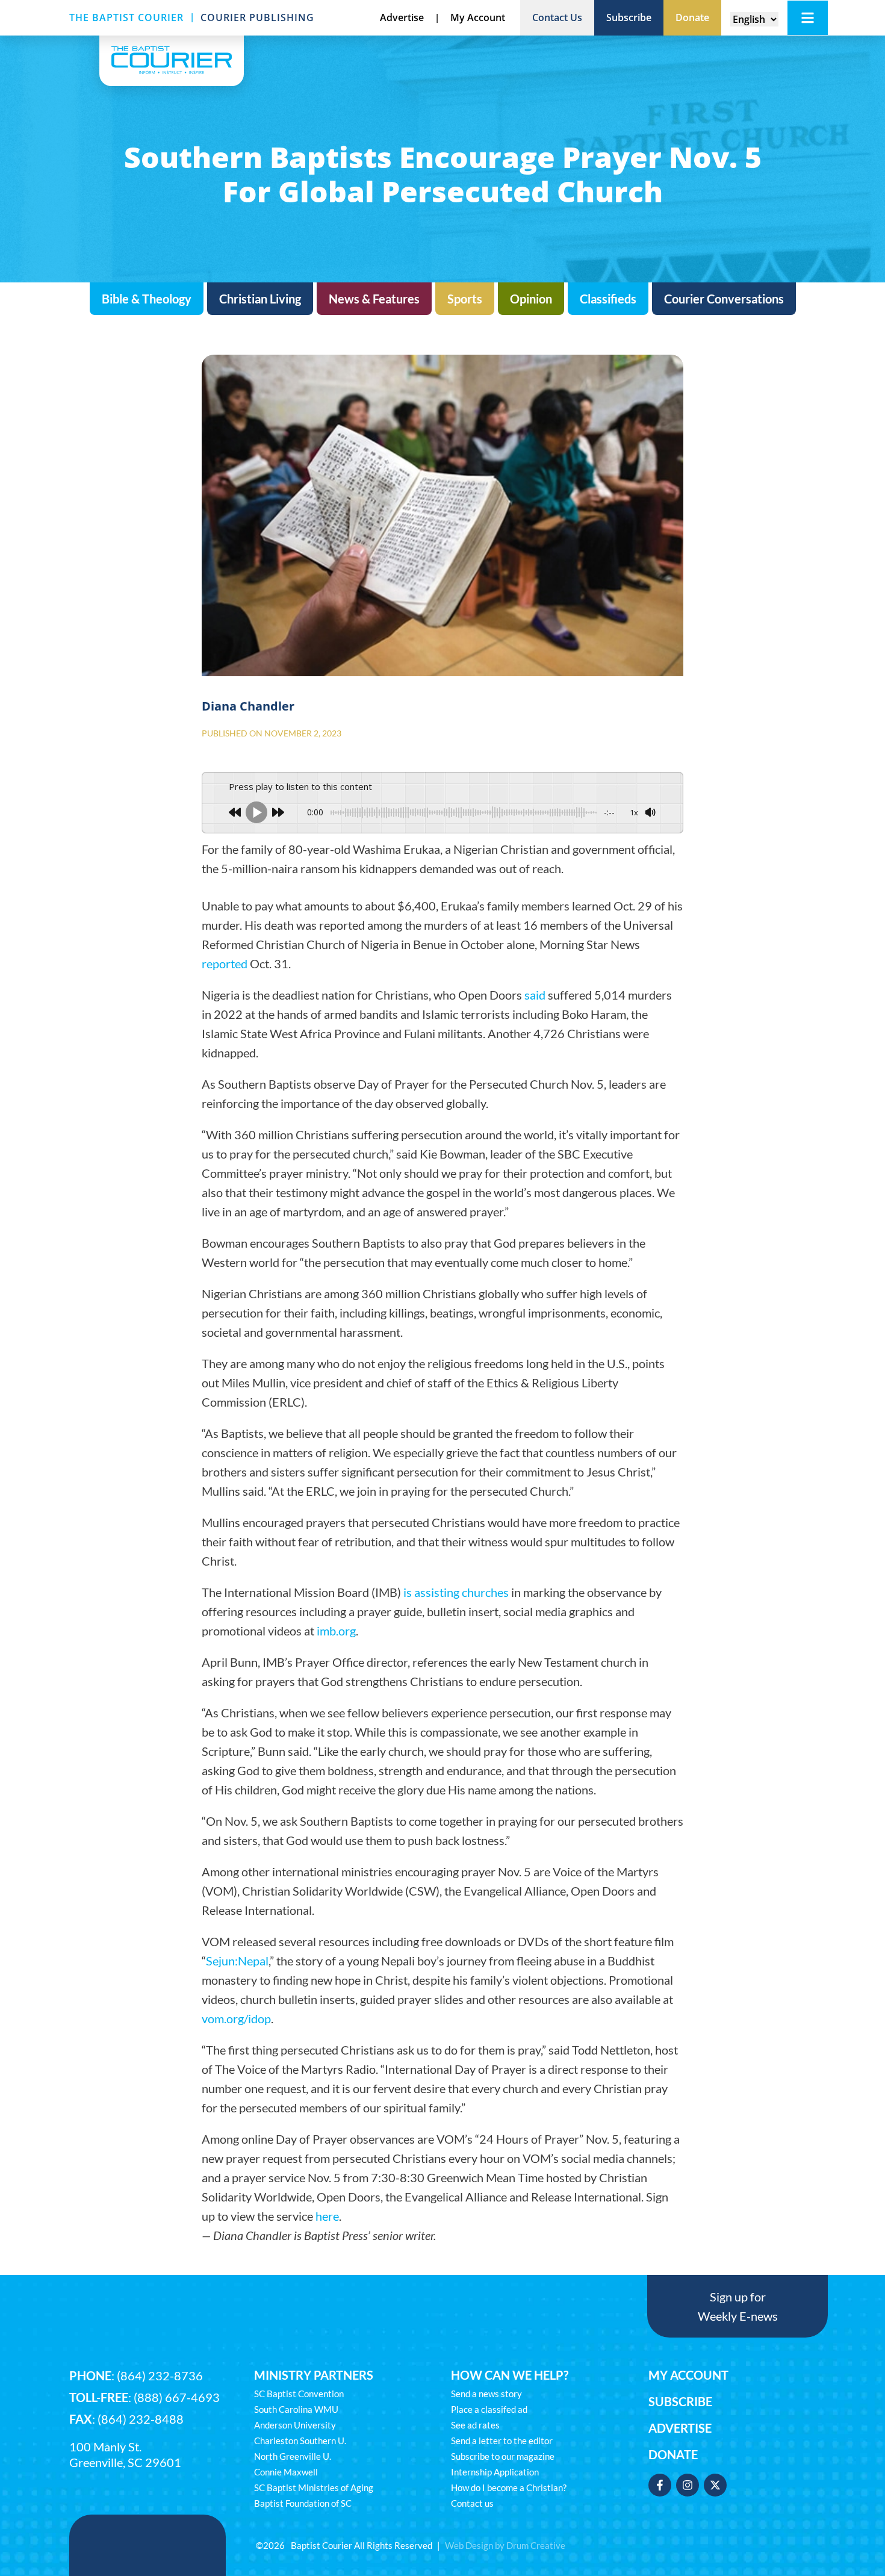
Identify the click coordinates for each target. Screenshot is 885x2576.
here (327, 2216)
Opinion (531, 299)
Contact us (472, 2503)
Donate (673, 2454)
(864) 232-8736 (160, 2375)
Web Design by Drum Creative (505, 2545)
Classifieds (608, 299)
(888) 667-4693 (177, 2397)
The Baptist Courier (126, 17)
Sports (465, 299)
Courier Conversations (724, 299)
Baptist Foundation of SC (303, 2503)
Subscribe (680, 2401)
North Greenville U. (293, 2456)
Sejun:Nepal (237, 1961)
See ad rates (475, 2425)
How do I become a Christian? (509, 2487)
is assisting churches (456, 1592)
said (535, 995)
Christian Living (260, 299)
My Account (688, 2375)
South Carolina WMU (296, 2409)
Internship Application (495, 2472)
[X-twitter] (715, 2485)
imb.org (336, 1631)
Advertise (680, 2428)
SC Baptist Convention (299, 2394)
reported (225, 963)
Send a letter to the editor (502, 2441)
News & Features (374, 299)
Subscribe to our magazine (503, 2456)
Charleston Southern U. (300, 2441)
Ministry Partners (314, 2375)
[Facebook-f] (660, 2485)
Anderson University (295, 2425)
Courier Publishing (257, 17)
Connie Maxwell (286, 2472)
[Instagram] (688, 2485)
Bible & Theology (147, 299)
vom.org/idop (236, 2018)
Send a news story (486, 2394)
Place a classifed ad (489, 2409)
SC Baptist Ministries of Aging (314, 2487)
